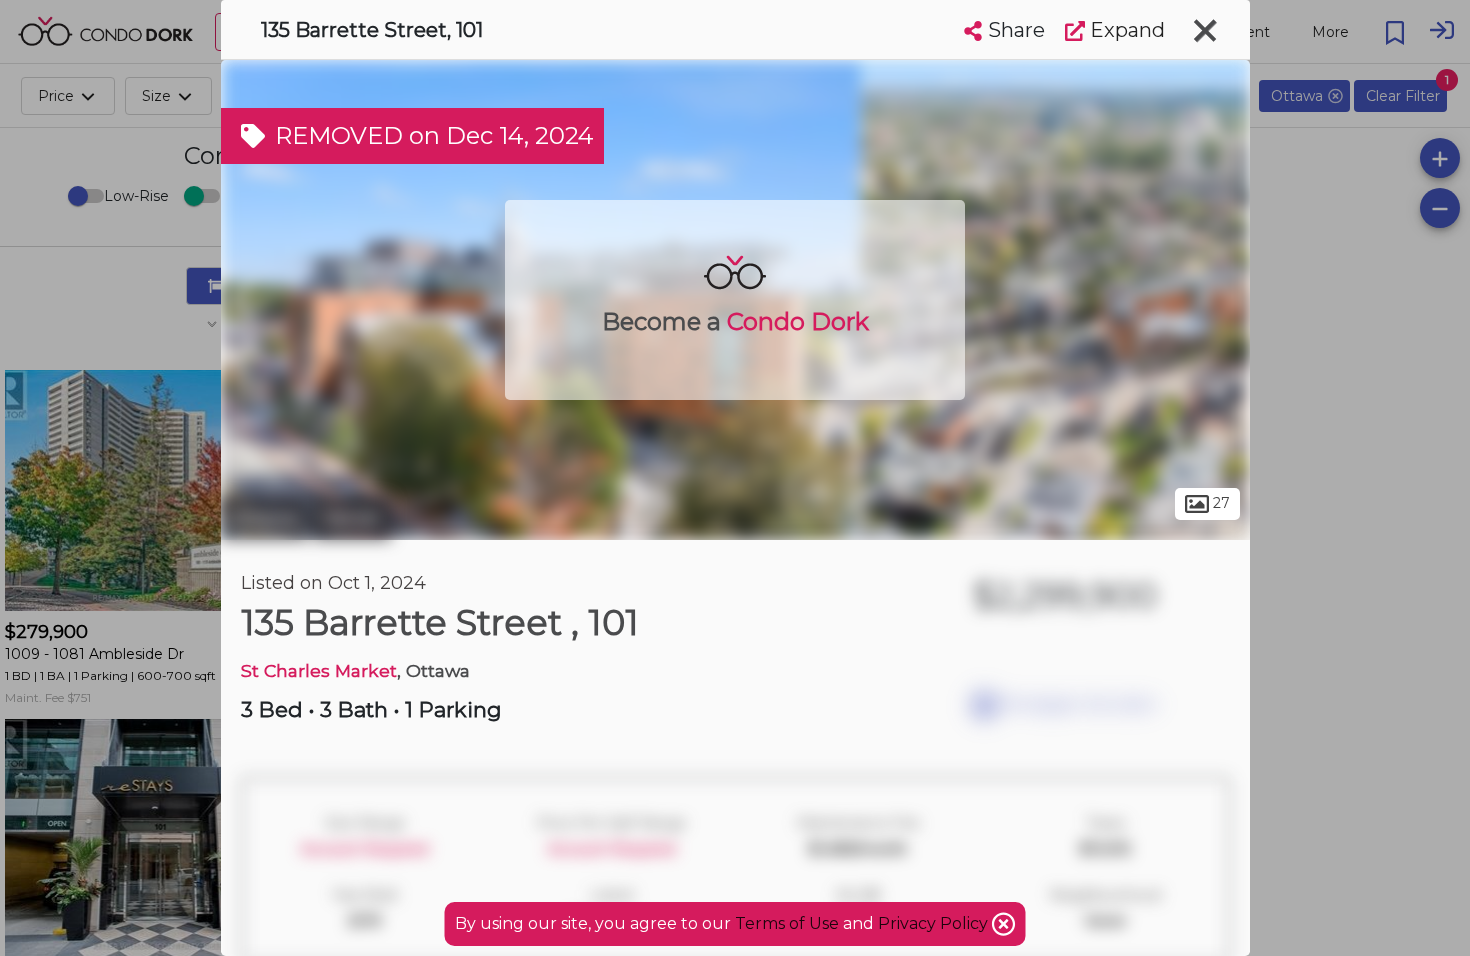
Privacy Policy (935, 923)
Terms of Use (787, 923)
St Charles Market (319, 670)
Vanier (352, 518)
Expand (1125, 30)
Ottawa (264, 518)
